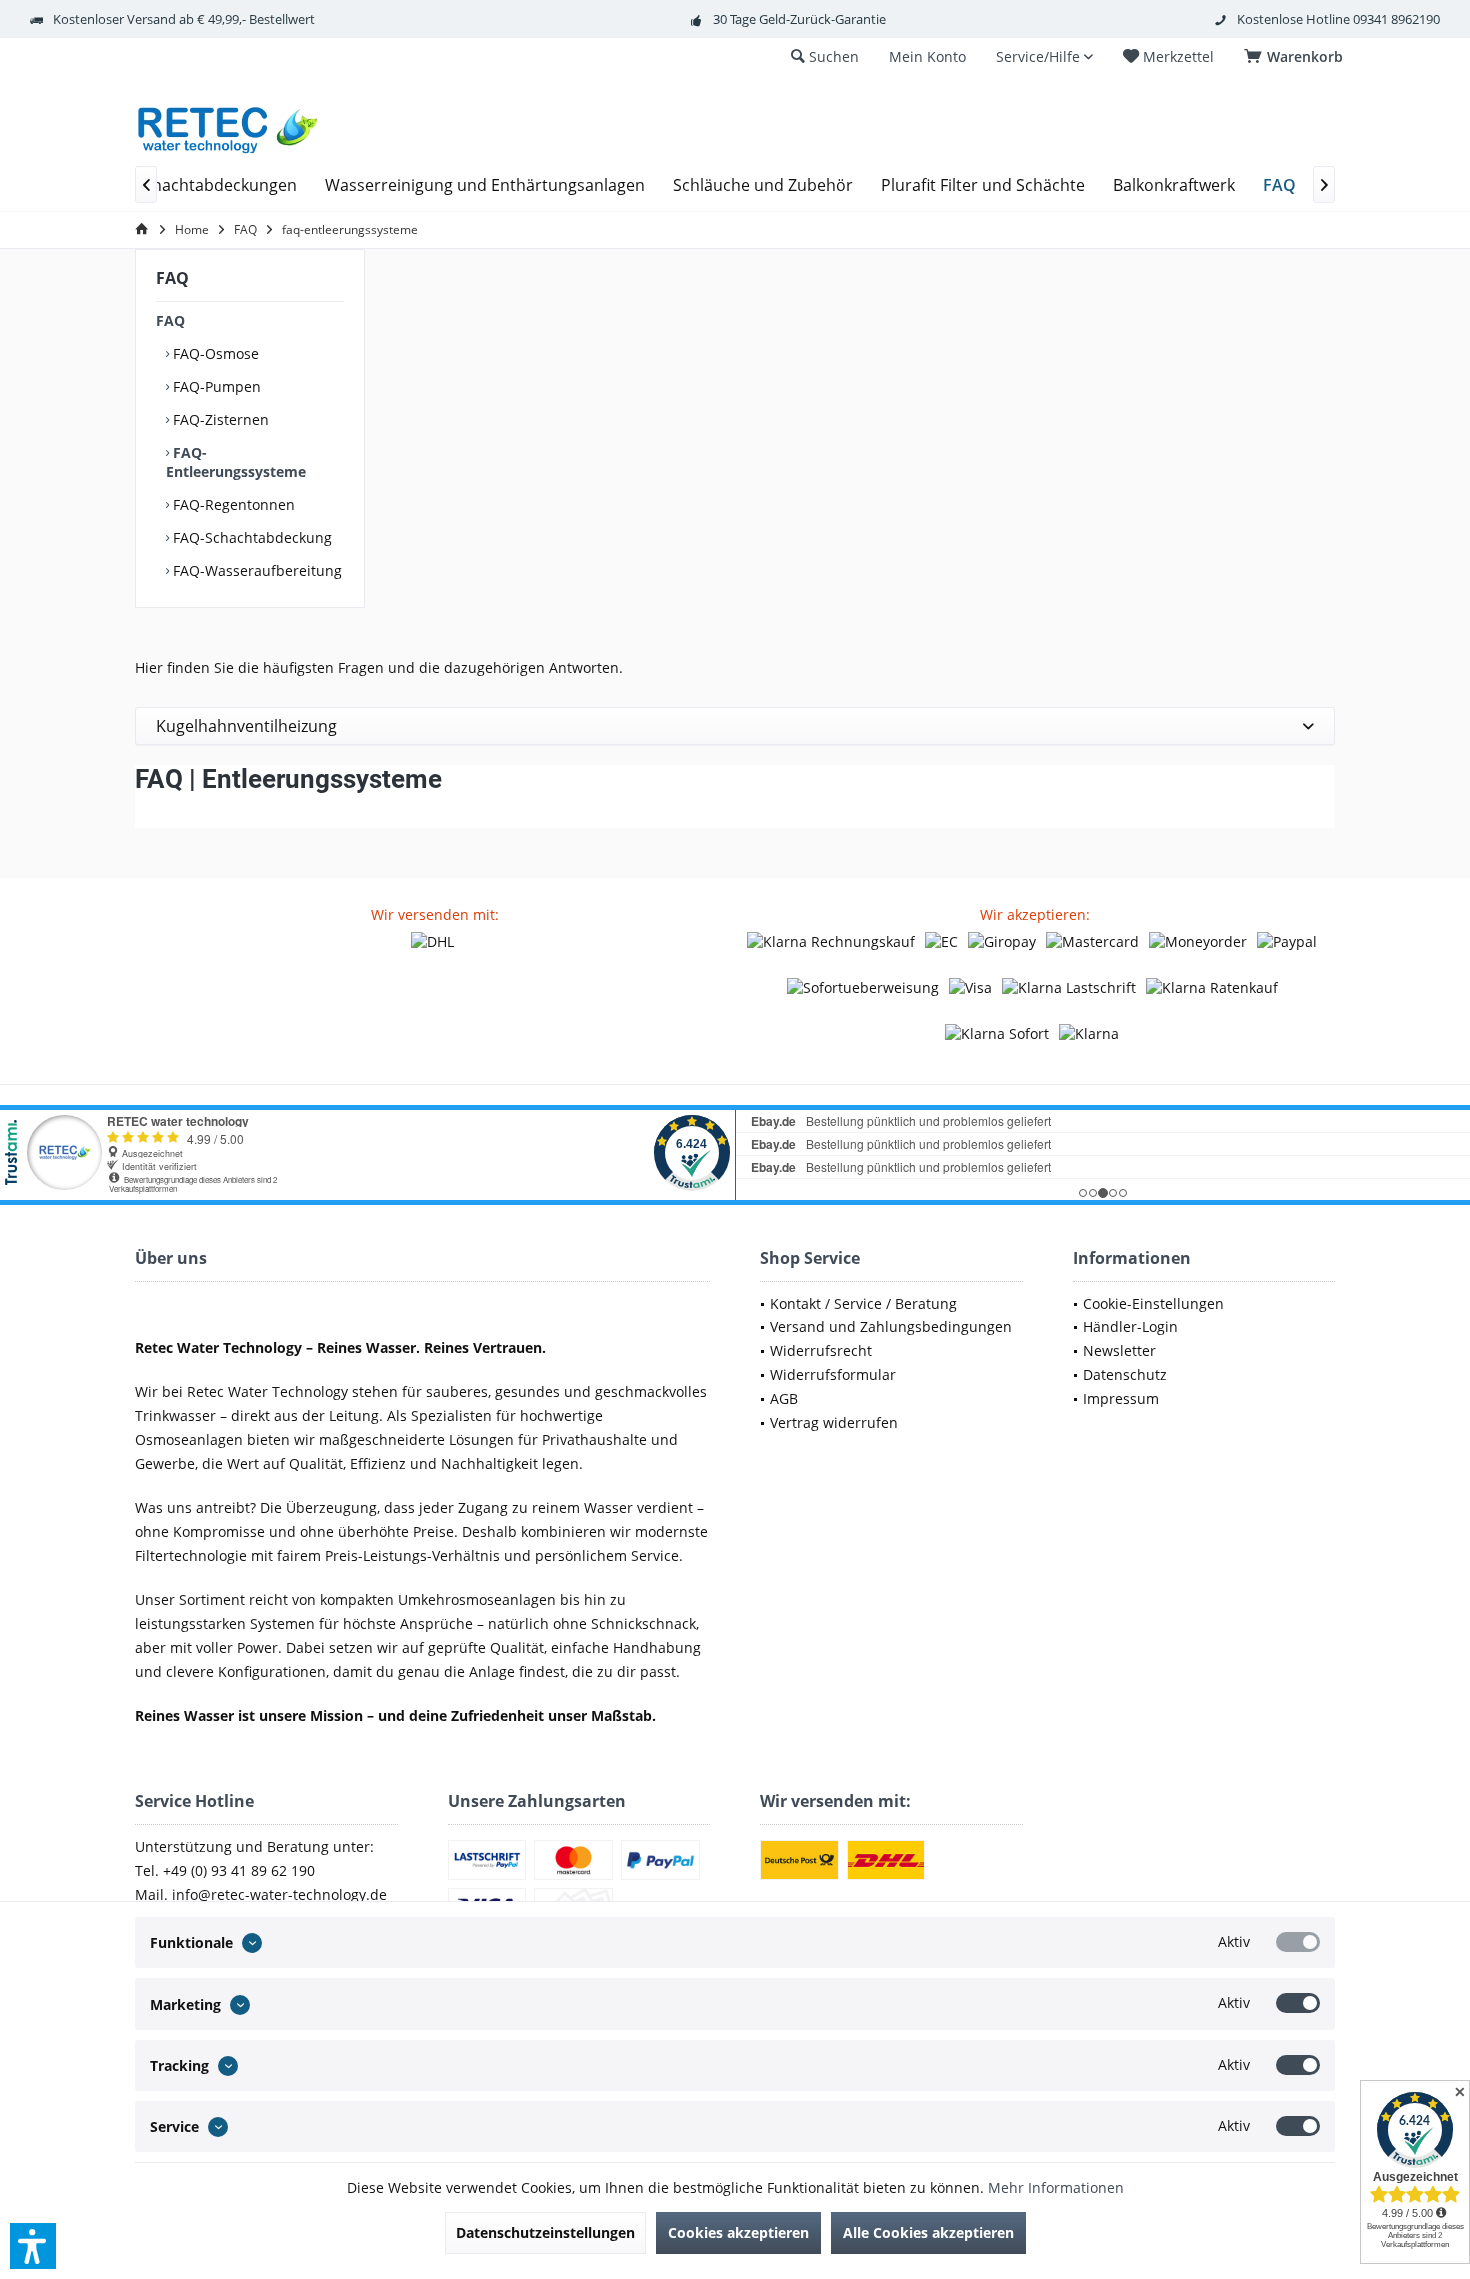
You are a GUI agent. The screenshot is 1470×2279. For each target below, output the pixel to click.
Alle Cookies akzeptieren (928, 2232)
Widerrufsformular (833, 1374)
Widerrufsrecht (821, 1350)
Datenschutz (1125, 1374)
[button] (33, 2246)
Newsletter (1119, 1350)
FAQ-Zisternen (219, 419)
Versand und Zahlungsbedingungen (891, 1326)
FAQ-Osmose (214, 353)
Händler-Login (1130, 1326)
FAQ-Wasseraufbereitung (255, 570)
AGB (784, 1398)
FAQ (170, 320)
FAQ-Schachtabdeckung (250, 537)
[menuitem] (1297, 57)
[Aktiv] (1298, 1942)
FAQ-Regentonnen (232, 504)
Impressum (1121, 1398)
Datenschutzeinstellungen (545, 2232)
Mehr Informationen (1056, 2187)
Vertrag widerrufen (834, 1422)
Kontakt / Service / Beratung (863, 1303)
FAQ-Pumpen (215, 386)
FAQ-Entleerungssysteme (236, 462)
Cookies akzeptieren (738, 2232)
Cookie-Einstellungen (1153, 1303)
